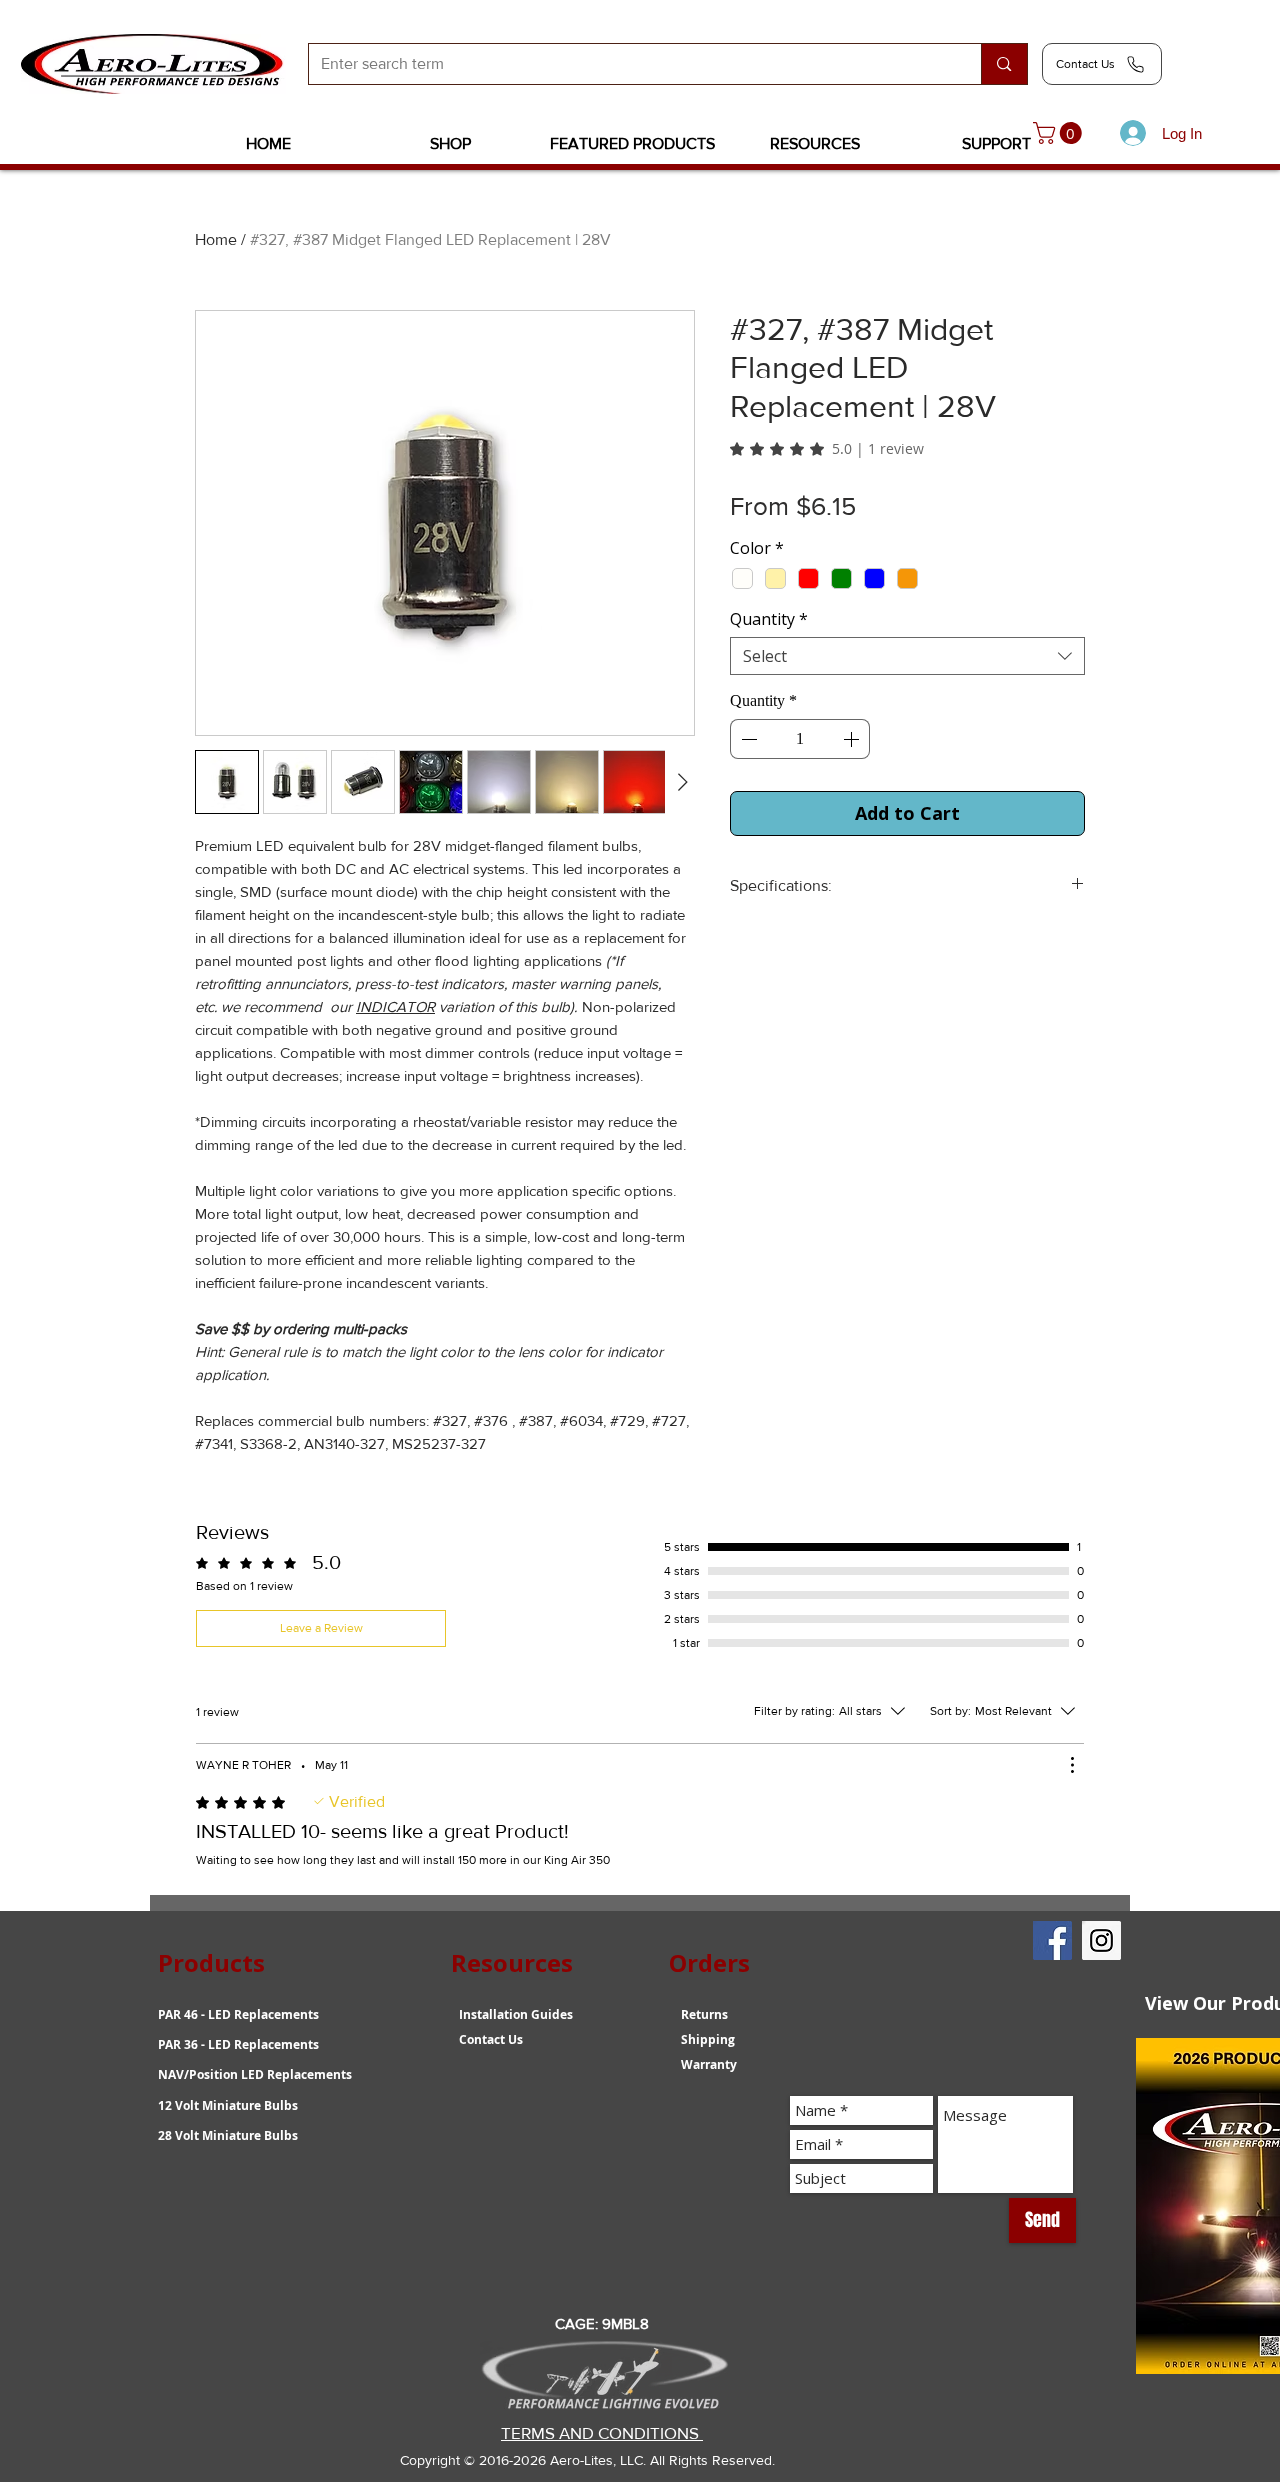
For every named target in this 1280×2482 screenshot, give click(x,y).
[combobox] (907, 656)
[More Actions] (1072, 1765)
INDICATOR (395, 1006)
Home (216, 239)
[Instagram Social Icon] (1101, 1940)
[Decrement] (747, 739)
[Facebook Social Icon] (1052, 1940)
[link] (1060, 133)
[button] (451, 144)
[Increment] (853, 739)
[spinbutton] (800, 739)
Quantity (769, 619)
